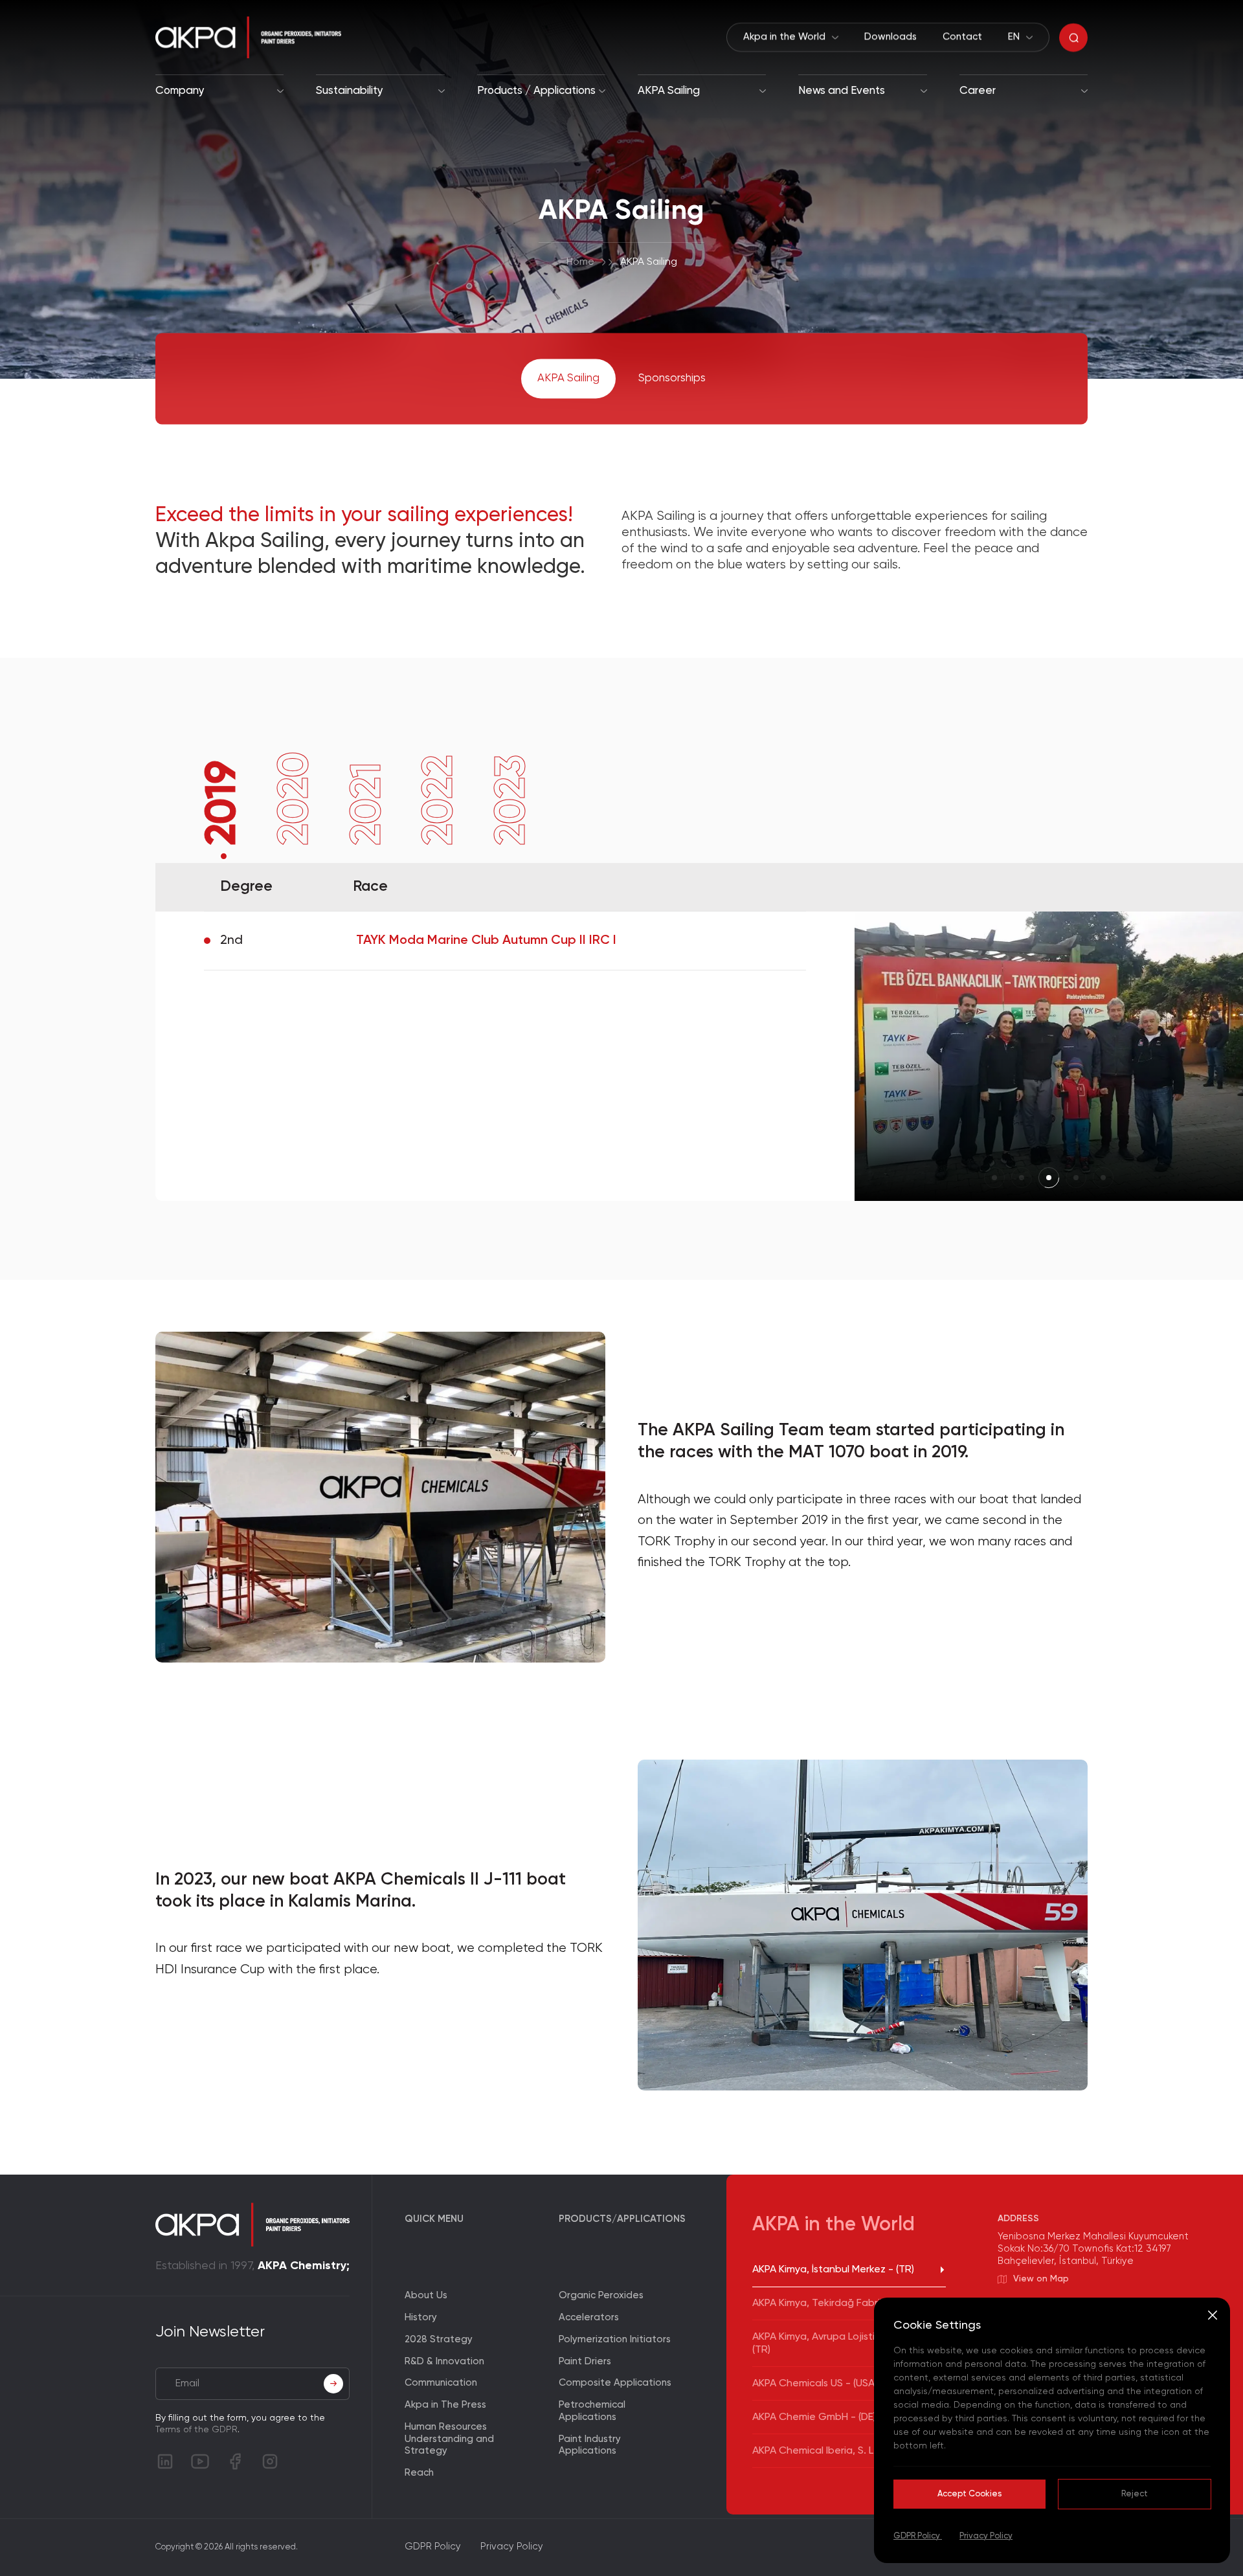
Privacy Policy (986, 2536)
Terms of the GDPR (196, 2430)
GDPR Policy (918, 2536)
